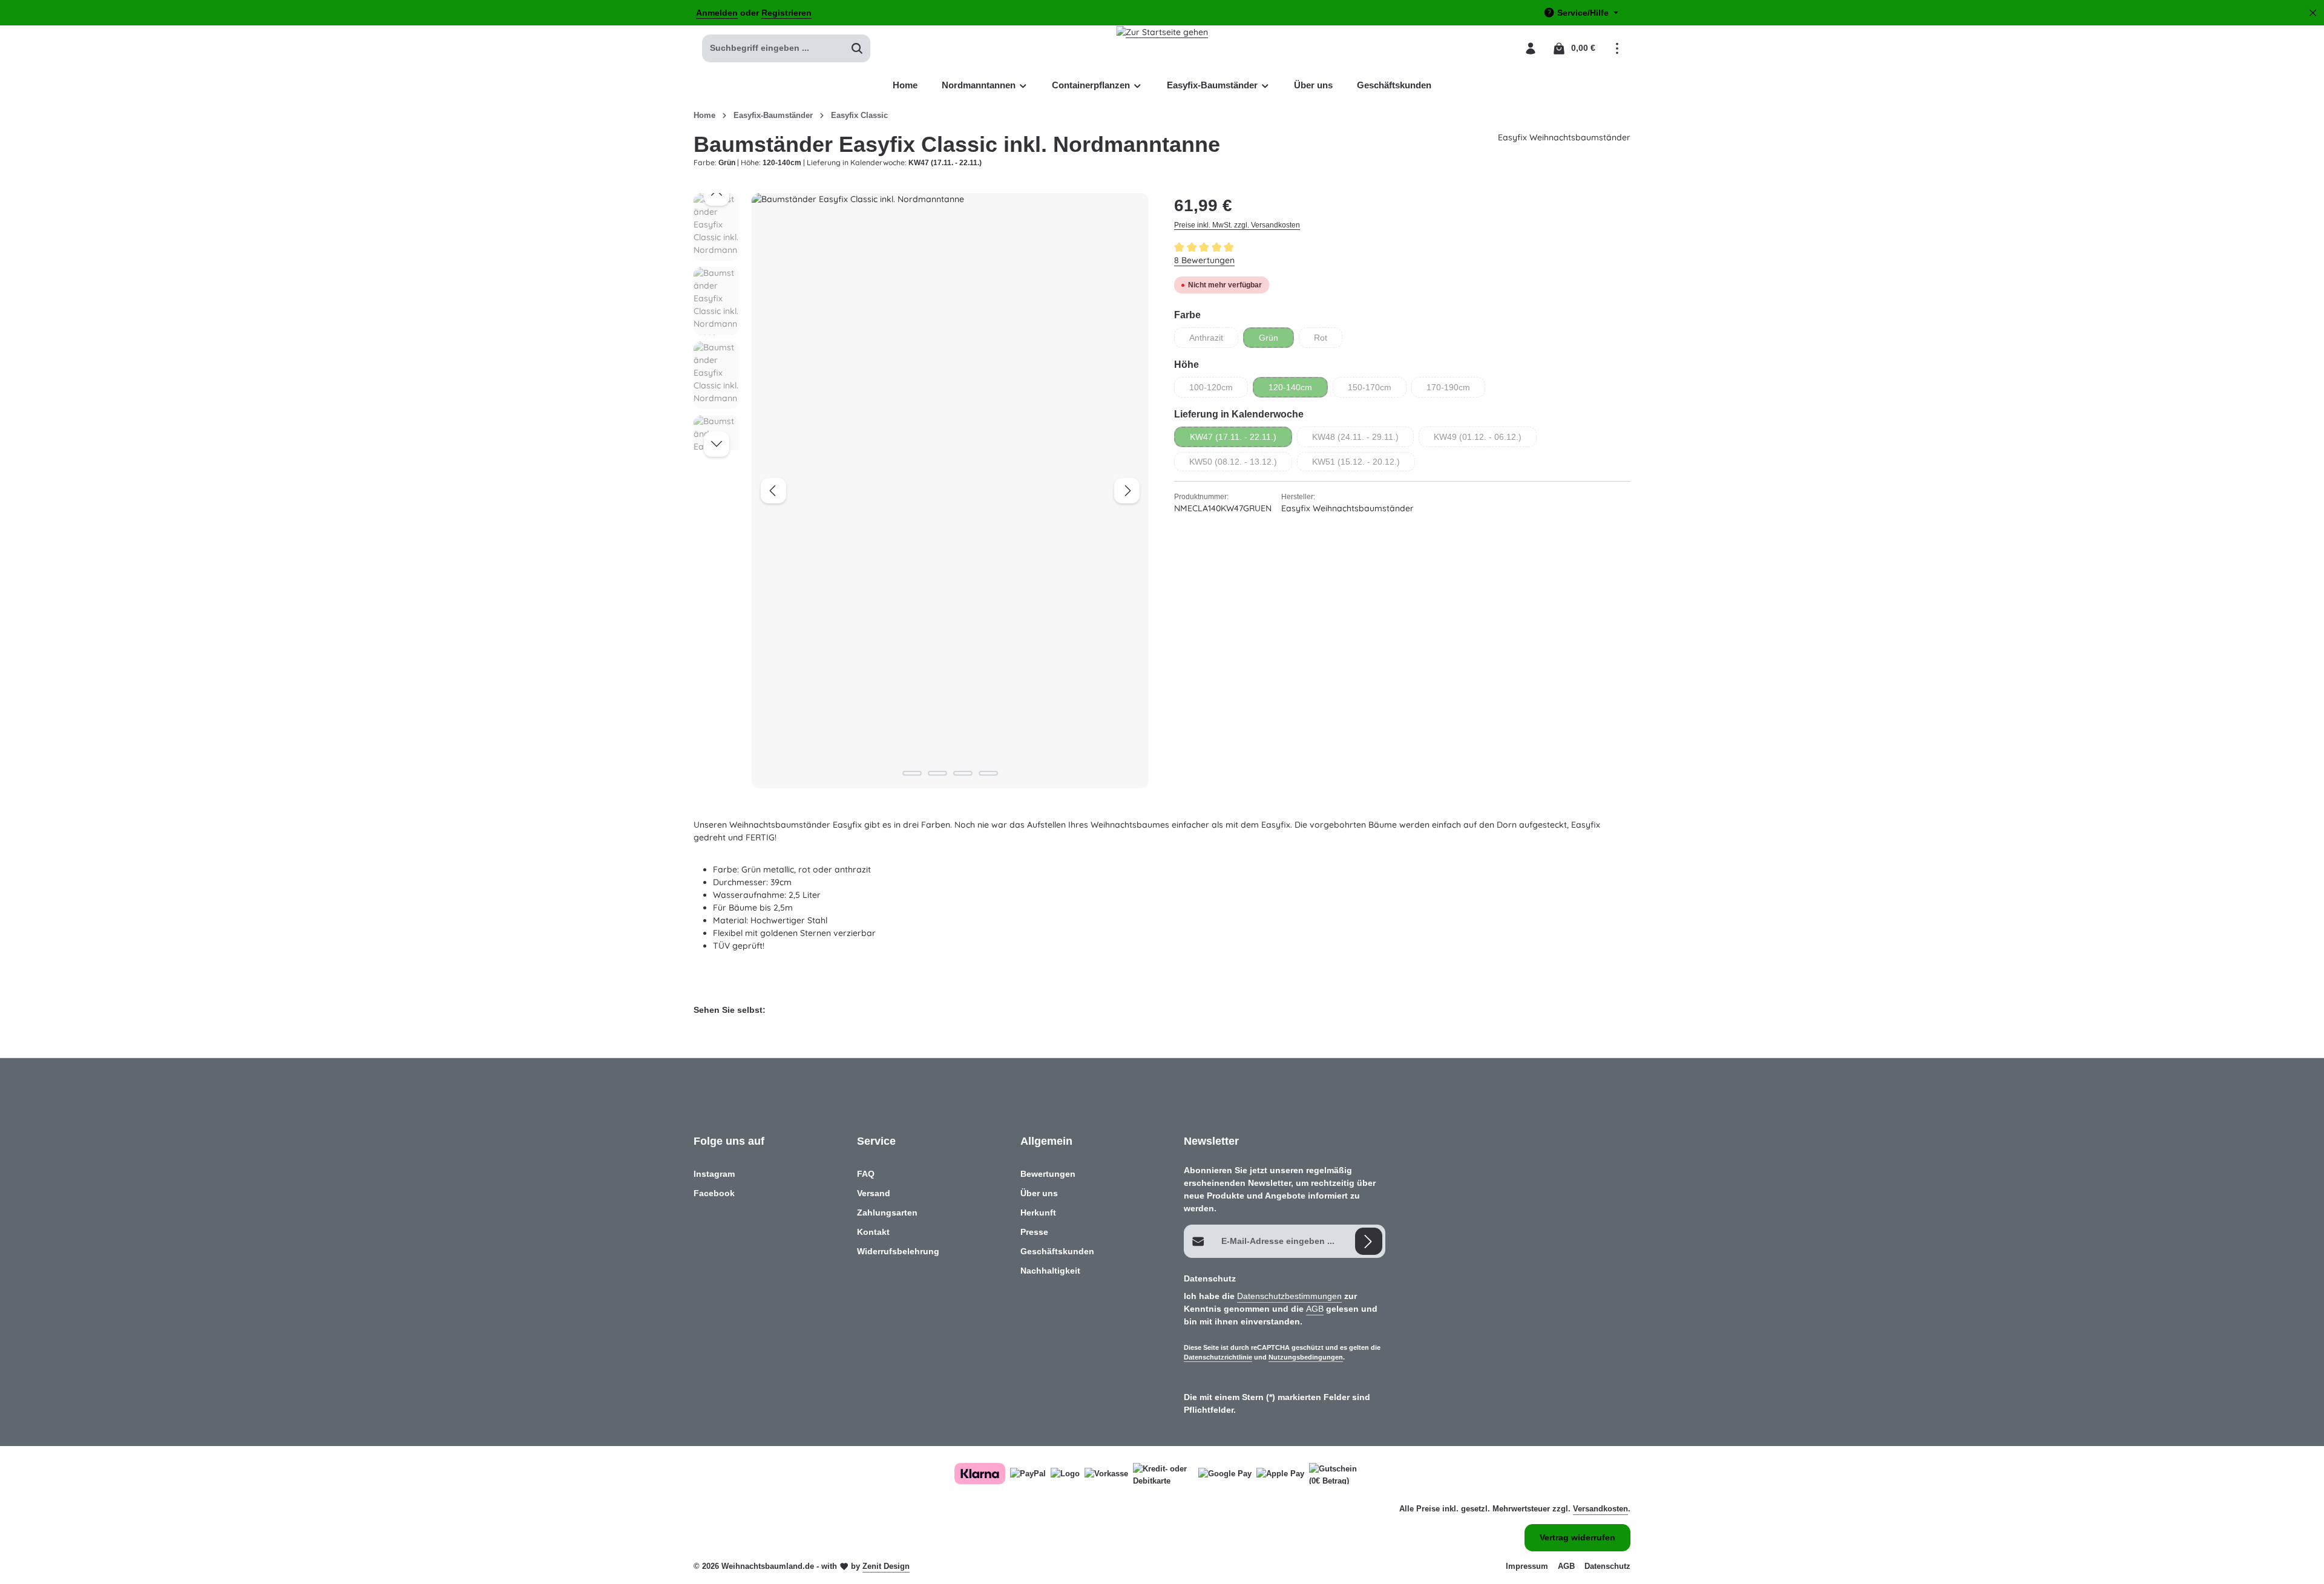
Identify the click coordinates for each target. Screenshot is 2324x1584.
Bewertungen (1048, 1174)
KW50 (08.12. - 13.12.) (1241, 464)
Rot (1328, 340)
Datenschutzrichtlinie (1218, 1357)
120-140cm (1298, 390)
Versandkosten (1600, 1509)
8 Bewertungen (1204, 260)
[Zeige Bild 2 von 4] (937, 773)
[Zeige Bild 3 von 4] (963, 773)
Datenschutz (1607, 1566)
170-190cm (1456, 390)
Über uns (1039, 1193)
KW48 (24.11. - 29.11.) (1363, 440)
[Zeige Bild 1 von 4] (912, 773)
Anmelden (717, 13)
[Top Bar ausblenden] (2313, 13)
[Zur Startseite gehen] (1162, 48)
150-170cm (1377, 390)
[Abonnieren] (1369, 1241)
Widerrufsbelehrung (898, 1251)
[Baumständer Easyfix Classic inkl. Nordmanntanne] (950, 491)
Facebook (714, 1193)
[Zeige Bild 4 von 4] (988, 773)
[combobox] (773, 48)
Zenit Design (886, 1566)
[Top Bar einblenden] (1617, 48)
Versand (874, 1193)
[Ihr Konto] (1530, 48)
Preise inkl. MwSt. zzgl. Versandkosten (1237, 225)
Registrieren (786, 13)
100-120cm (1219, 390)
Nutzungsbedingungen (1306, 1357)
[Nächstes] (1127, 491)
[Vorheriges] (773, 491)
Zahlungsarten (887, 1213)
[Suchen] (857, 48)
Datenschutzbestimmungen (1289, 1296)
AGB (1315, 1309)
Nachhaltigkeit (1050, 1271)
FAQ (866, 1174)
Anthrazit (1214, 340)
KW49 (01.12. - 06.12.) (1485, 440)
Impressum (1527, 1566)
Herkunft (1038, 1213)
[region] (922, 491)
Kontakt (873, 1232)
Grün (1276, 340)
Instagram (714, 1174)
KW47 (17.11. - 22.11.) (1241, 440)
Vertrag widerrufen (1577, 1537)
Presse (1034, 1232)
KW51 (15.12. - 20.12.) (1364, 464)
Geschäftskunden (1057, 1251)
